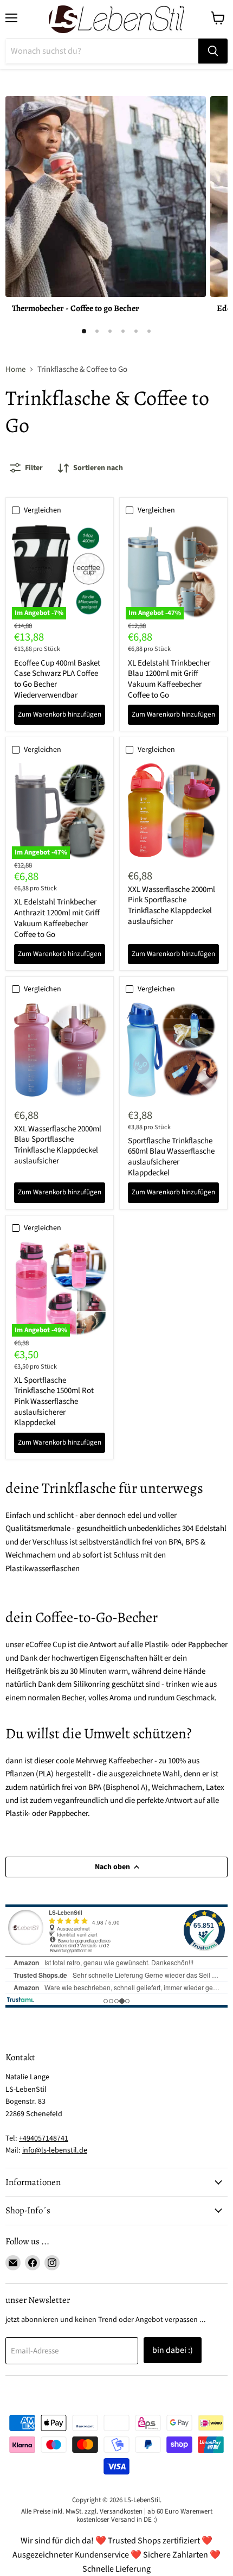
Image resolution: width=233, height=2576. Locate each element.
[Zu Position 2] (97, 331)
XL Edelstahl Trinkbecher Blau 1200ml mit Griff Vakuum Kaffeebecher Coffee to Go (169, 679)
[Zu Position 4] (123, 331)
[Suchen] (213, 51)
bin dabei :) (173, 2350)
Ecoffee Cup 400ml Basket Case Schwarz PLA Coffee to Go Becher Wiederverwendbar (57, 679)
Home (15, 369)
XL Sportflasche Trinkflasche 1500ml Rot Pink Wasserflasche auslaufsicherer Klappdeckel (54, 1402)
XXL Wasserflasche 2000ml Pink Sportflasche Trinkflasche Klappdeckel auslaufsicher (171, 906)
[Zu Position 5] (136, 331)
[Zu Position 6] (149, 331)
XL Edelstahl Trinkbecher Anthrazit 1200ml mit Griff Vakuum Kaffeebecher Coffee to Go (57, 918)
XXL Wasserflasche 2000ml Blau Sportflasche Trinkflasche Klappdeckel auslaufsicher (58, 1145)
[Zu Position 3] (110, 331)
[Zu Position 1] (84, 331)
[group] (116, 209)
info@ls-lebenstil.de (55, 2150)
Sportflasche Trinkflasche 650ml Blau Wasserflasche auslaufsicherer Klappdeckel (171, 1157)
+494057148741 (44, 2138)
